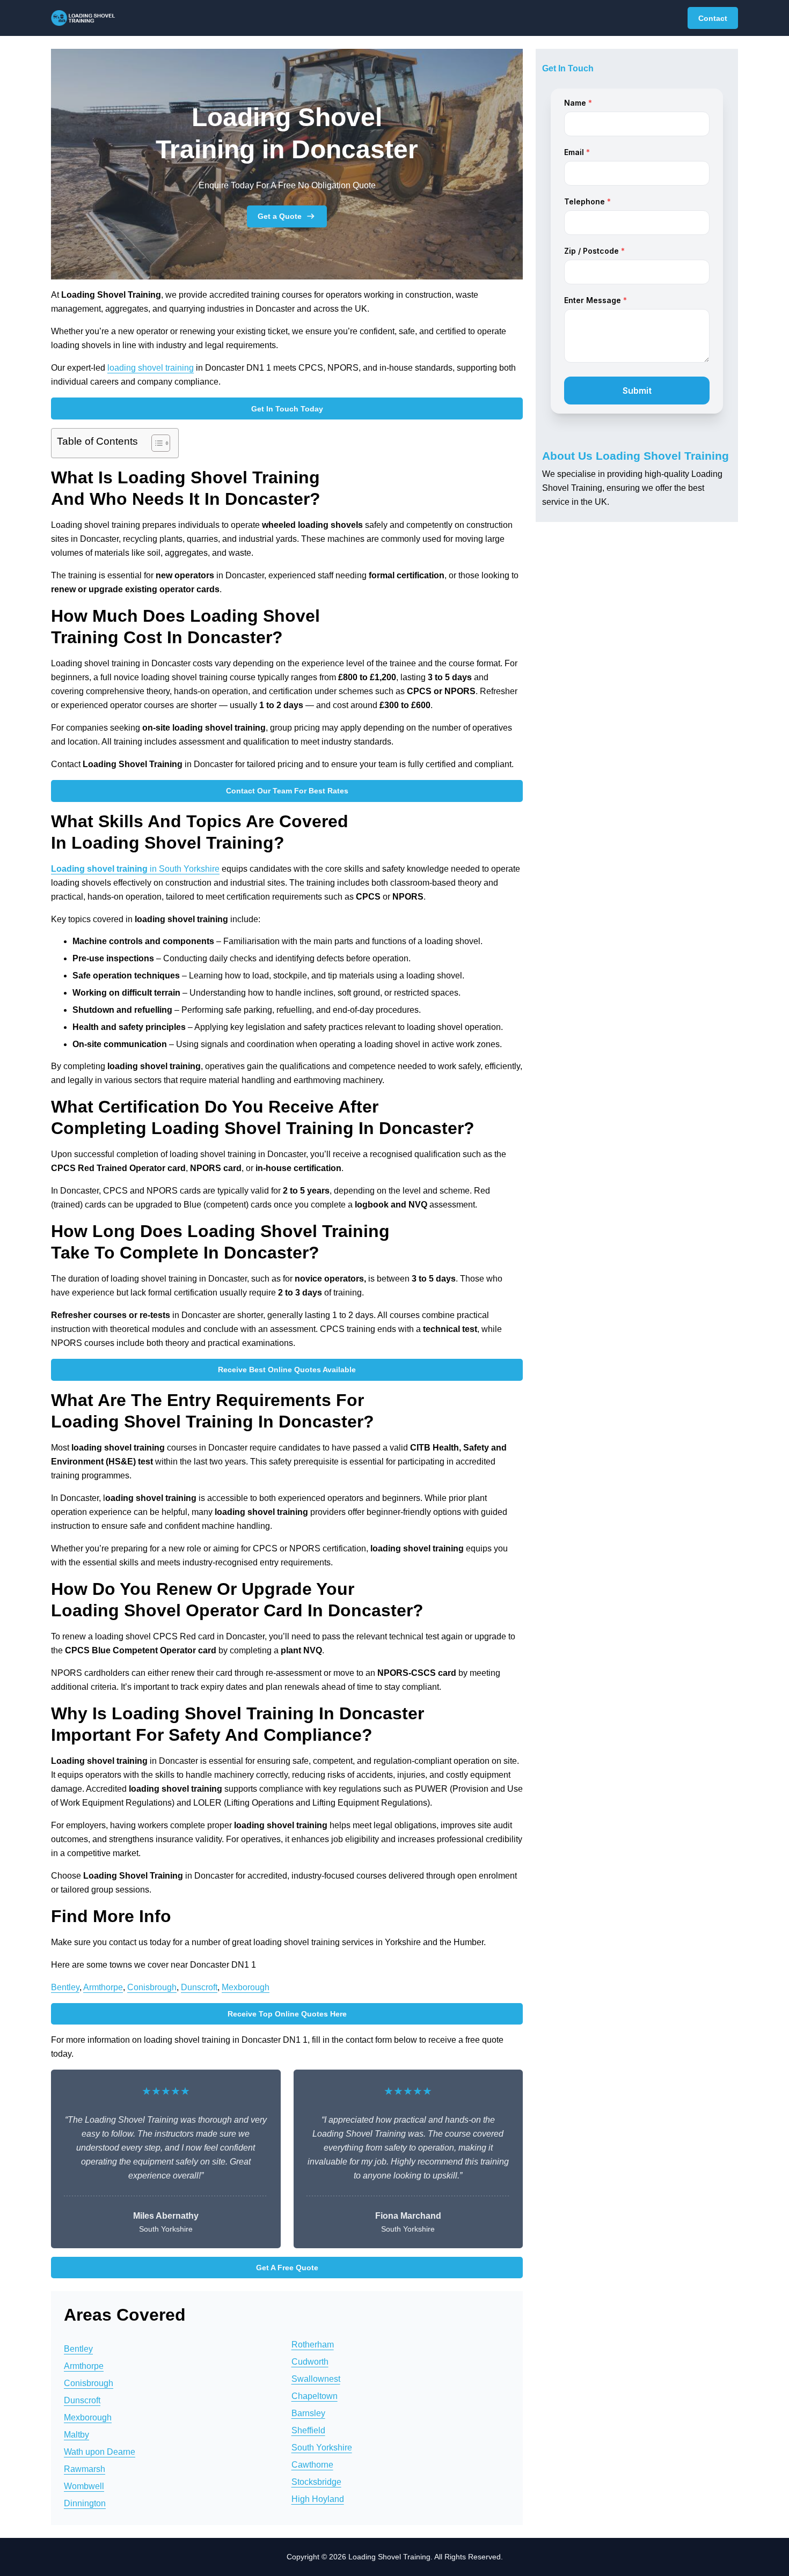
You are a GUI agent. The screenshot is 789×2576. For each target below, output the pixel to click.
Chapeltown (315, 2396)
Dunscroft (199, 1987)
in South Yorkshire (135, 869)
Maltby (76, 2435)
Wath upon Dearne (100, 2452)
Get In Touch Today (287, 409)
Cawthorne (312, 2465)
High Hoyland (318, 2499)
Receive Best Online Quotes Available (287, 1370)
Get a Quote (280, 216)
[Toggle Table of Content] (155, 443)
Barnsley (308, 2413)
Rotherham (313, 2345)
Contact (713, 18)
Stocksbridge (316, 2482)
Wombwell (84, 2486)
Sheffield (308, 2430)
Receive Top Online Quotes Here (287, 2014)
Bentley (65, 1987)
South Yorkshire (322, 2448)
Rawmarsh (85, 2469)
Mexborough (246, 1987)
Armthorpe (103, 1987)
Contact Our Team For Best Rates (287, 791)
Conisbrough (152, 1987)
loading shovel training (151, 368)
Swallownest (316, 2379)
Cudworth (310, 2362)
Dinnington (85, 2503)
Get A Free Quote (287, 2268)
